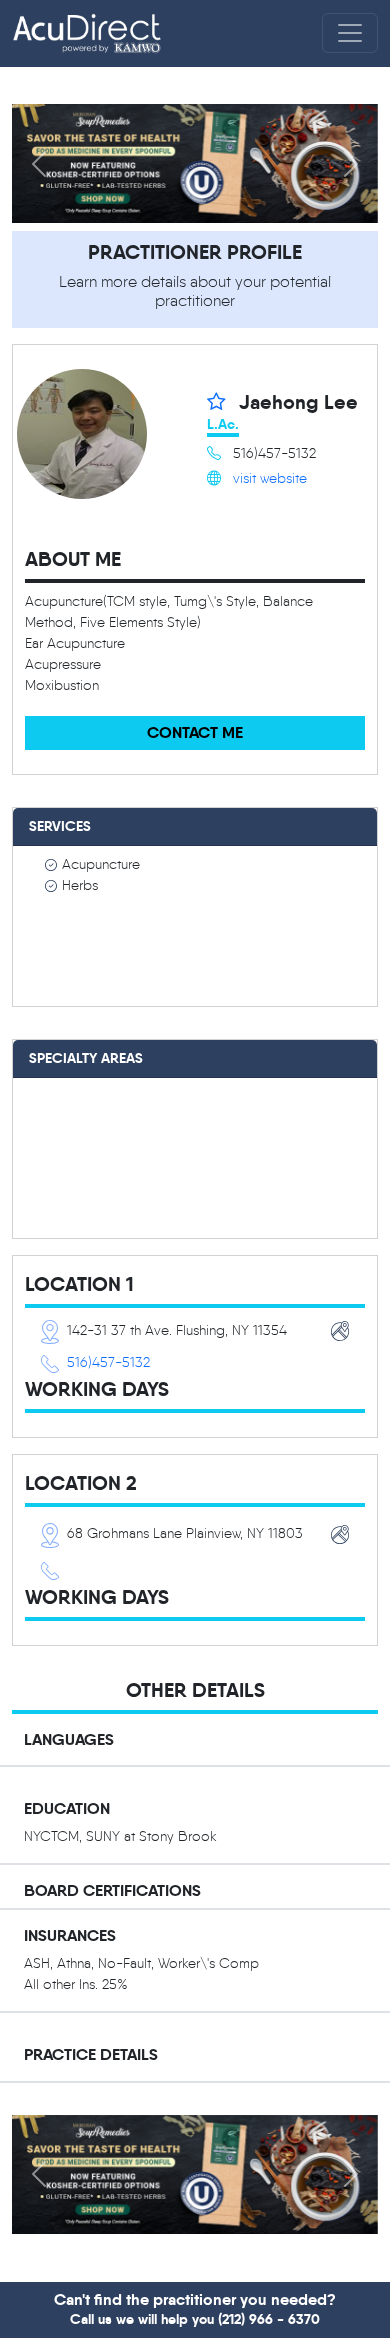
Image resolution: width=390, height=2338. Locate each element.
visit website (270, 478)
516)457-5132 (108, 1362)
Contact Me (195, 732)
